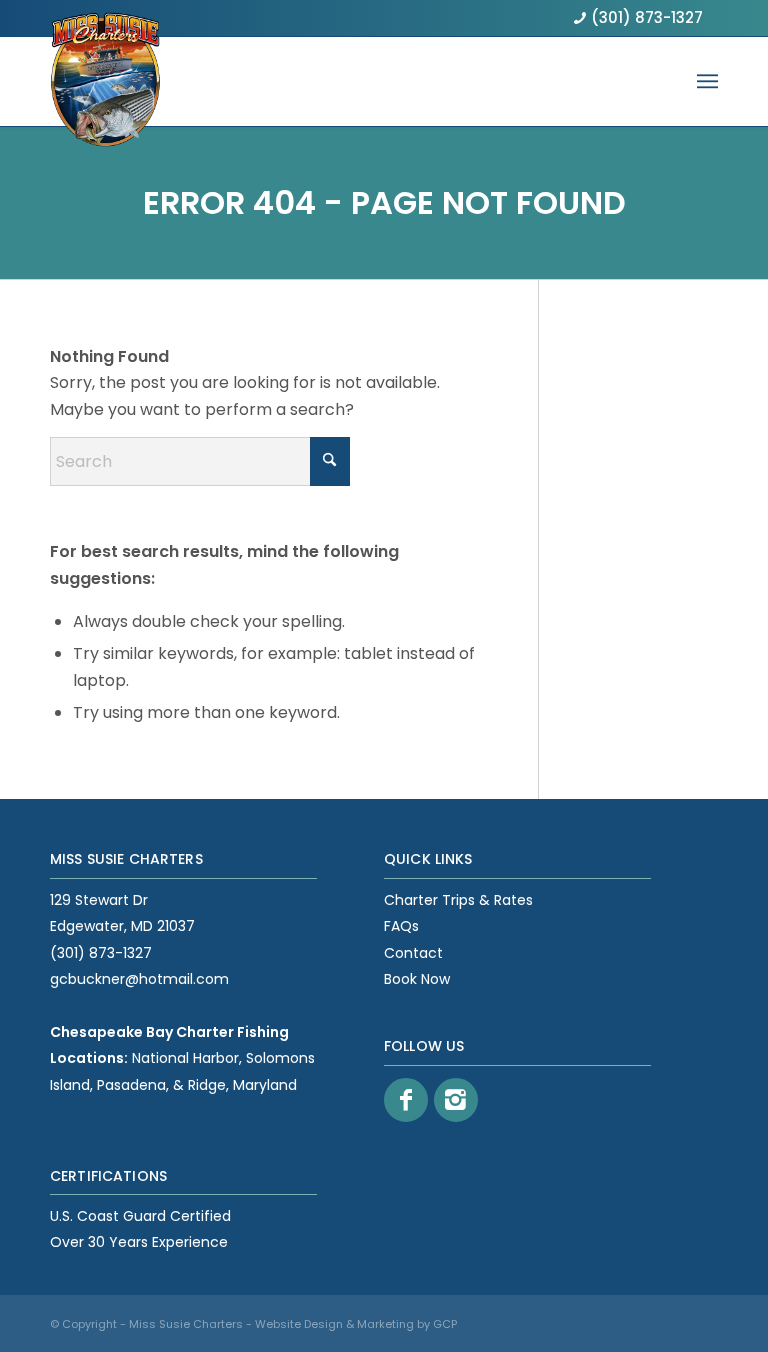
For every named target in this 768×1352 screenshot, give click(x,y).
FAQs (401, 926)
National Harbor (185, 1058)
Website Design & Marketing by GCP (356, 1324)
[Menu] (707, 81)
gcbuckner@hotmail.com (139, 979)
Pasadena (131, 1085)
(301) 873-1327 (647, 17)
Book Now (417, 979)
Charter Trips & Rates (458, 900)
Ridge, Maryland (242, 1085)
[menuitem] (707, 81)
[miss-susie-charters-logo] (105, 57)
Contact (413, 953)
